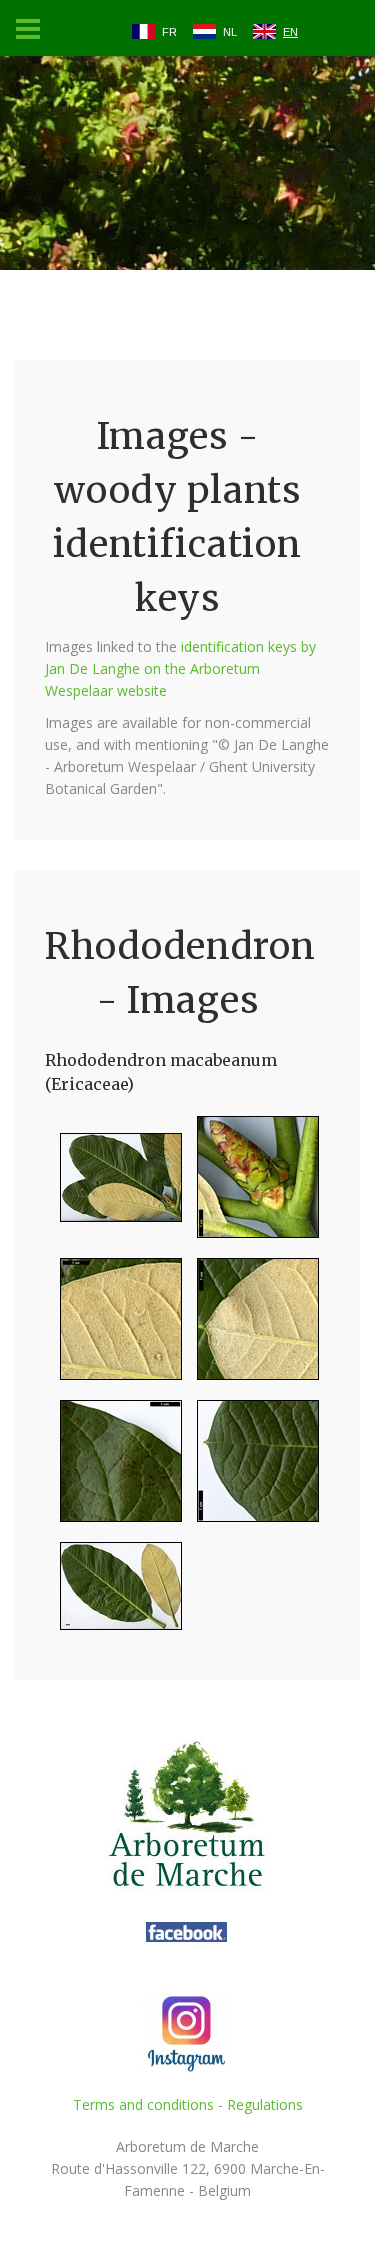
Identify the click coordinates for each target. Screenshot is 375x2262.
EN (290, 32)
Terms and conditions (143, 2104)
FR (169, 32)
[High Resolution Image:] (113, 1185)
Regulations (265, 2104)
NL (230, 32)
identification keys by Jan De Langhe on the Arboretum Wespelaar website (180, 668)
